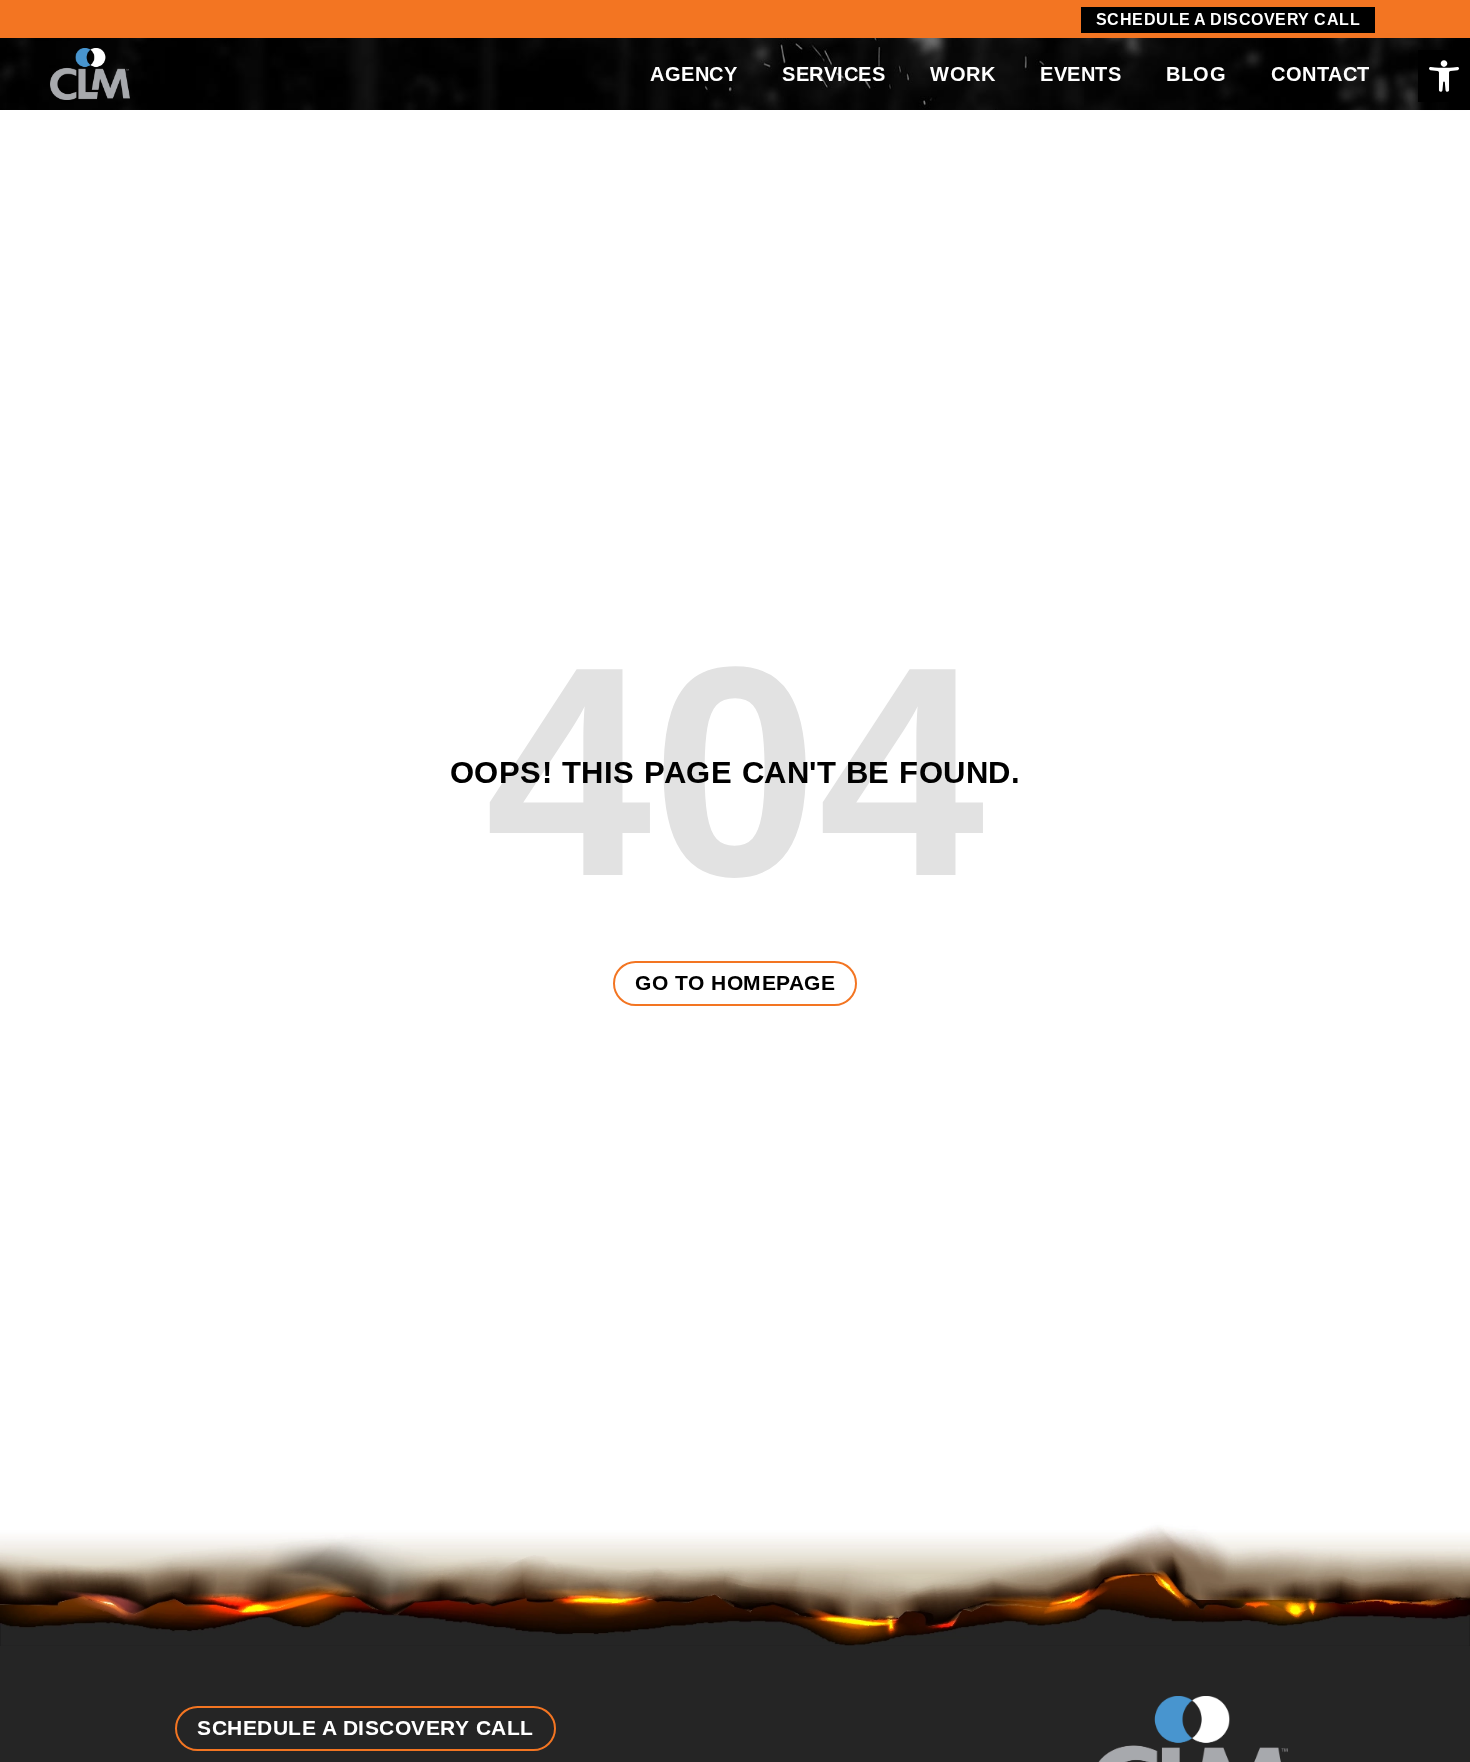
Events (1080, 74)
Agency (693, 74)
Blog (1196, 74)
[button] (1444, 76)
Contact (1320, 74)
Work (962, 74)
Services (833, 74)
